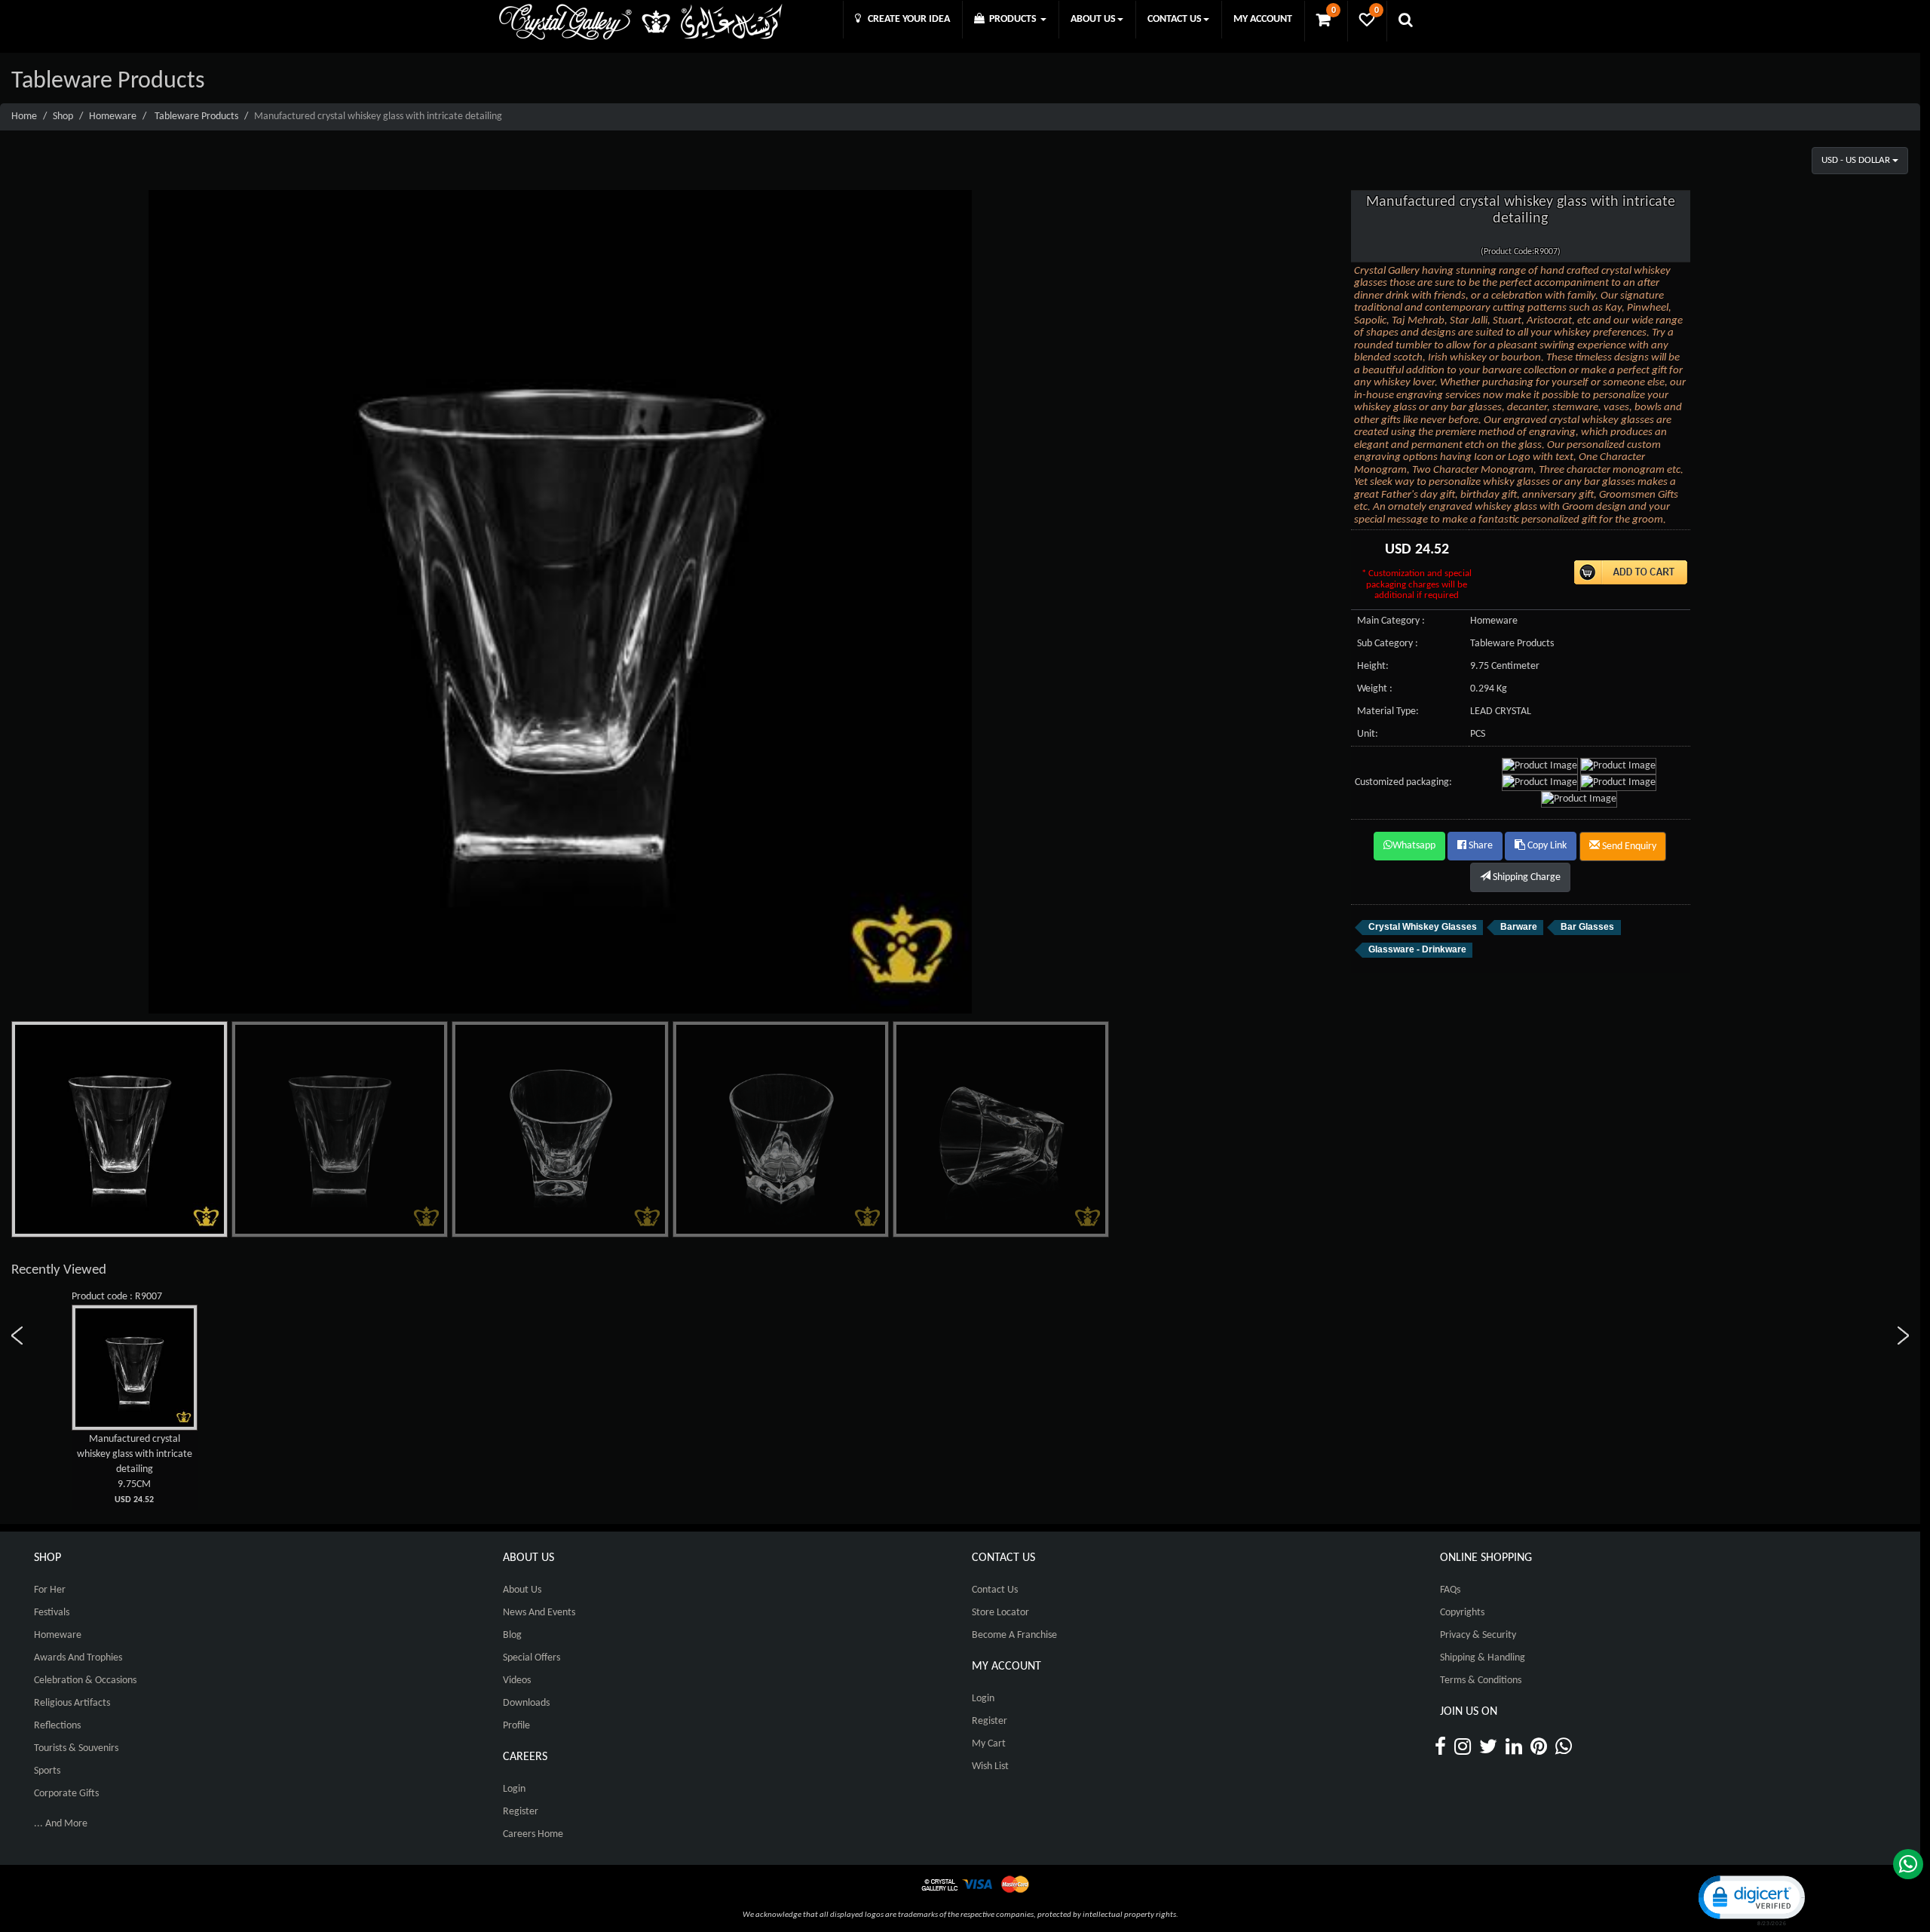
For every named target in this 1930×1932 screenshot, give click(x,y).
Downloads (526, 1703)
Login (514, 1789)
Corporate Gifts (66, 1794)
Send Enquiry (1628, 846)
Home (24, 117)
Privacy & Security (1478, 1635)
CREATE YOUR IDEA (905, 19)
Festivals (52, 1613)
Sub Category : (1388, 644)
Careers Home (533, 1834)
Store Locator (1000, 1613)
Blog (512, 1635)
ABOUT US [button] (1093, 19)
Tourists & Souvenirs (76, 1748)
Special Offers (532, 1658)
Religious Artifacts (72, 1703)
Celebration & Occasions (85, 1681)
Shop (63, 117)
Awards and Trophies (78, 1658)
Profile (516, 1726)
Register (521, 1812)
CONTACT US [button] (1175, 19)
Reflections (57, 1726)
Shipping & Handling (1483, 1658)
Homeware (113, 117)
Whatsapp (1414, 846)
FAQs (1450, 1590)
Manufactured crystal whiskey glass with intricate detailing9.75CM (135, 1469)
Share (1480, 846)
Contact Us (995, 1590)
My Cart (989, 1744)
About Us (522, 1590)
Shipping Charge (1526, 877)
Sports (47, 1771)
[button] (1751, 1899)
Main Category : (1391, 621)
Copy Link (1546, 846)
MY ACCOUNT (1263, 19)
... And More (61, 1824)
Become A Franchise (1014, 1635)
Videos (517, 1681)
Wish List (990, 1766)
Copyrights (1462, 1613)
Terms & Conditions (1481, 1681)
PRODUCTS (1012, 19)
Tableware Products (196, 117)
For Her (50, 1590)
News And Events (539, 1613)
